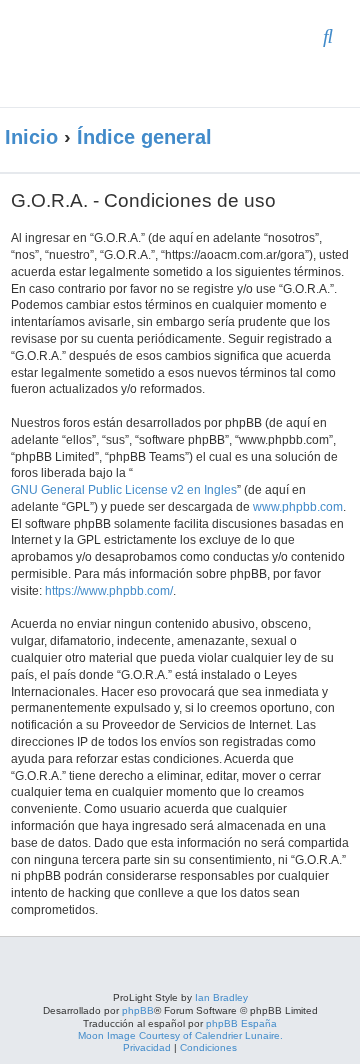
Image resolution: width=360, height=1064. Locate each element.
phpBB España (241, 1023)
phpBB (138, 1010)
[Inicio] (144, 53)
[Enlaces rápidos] (330, 138)
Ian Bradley (221, 997)
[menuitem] (328, 37)
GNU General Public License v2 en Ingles (124, 490)
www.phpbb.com (298, 507)
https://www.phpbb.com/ (109, 591)
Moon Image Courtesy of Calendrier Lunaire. (180, 1035)
